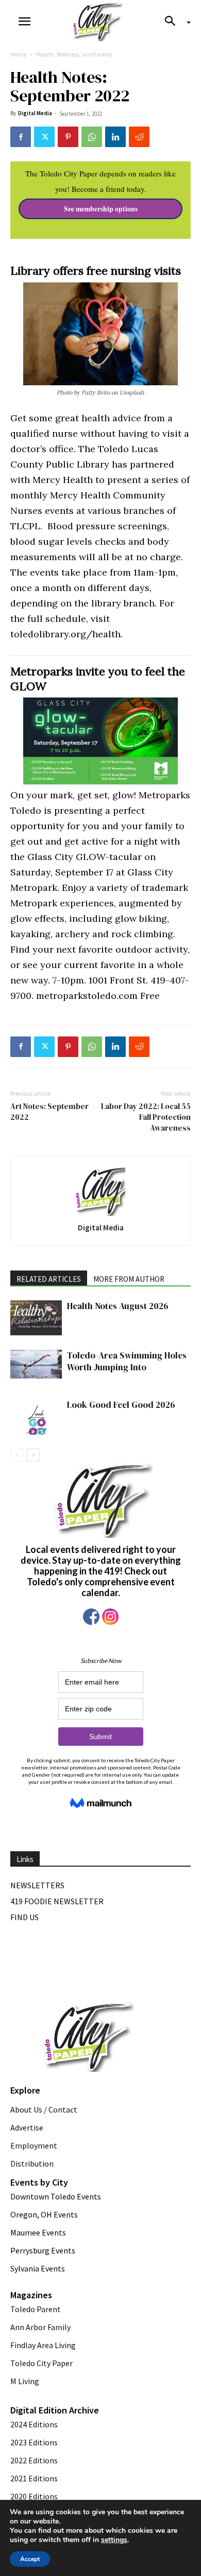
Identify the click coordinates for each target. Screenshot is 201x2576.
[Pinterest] (68, 137)
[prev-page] (17, 1455)
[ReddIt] (139, 137)
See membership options (101, 209)
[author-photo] (100, 1191)
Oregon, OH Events (44, 2214)
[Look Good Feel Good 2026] (36, 1417)
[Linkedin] (115, 137)
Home (18, 54)
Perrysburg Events (43, 2250)
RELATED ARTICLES (49, 1279)
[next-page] (33, 1455)
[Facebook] (21, 137)
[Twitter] (44, 137)
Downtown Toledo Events (56, 2196)
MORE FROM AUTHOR (129, 1279)
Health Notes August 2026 (118, 1306)
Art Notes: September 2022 (49, 1112)
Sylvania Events (38, 2268)
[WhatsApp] (92, 137)
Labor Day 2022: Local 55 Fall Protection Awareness (146, 1117)
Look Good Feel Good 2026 (121, 1405)
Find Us (24, 1917)
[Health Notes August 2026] (36, 1318)
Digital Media (35, 113)
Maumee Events (38, 2232)
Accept (30, 2559)
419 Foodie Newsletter (57, 1901)
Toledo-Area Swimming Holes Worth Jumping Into (127, 1361)
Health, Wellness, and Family (74, 54)
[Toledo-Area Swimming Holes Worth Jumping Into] (36, 1364)
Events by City (39, 2182)
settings (114, 2540)
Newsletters (37, 1885)
